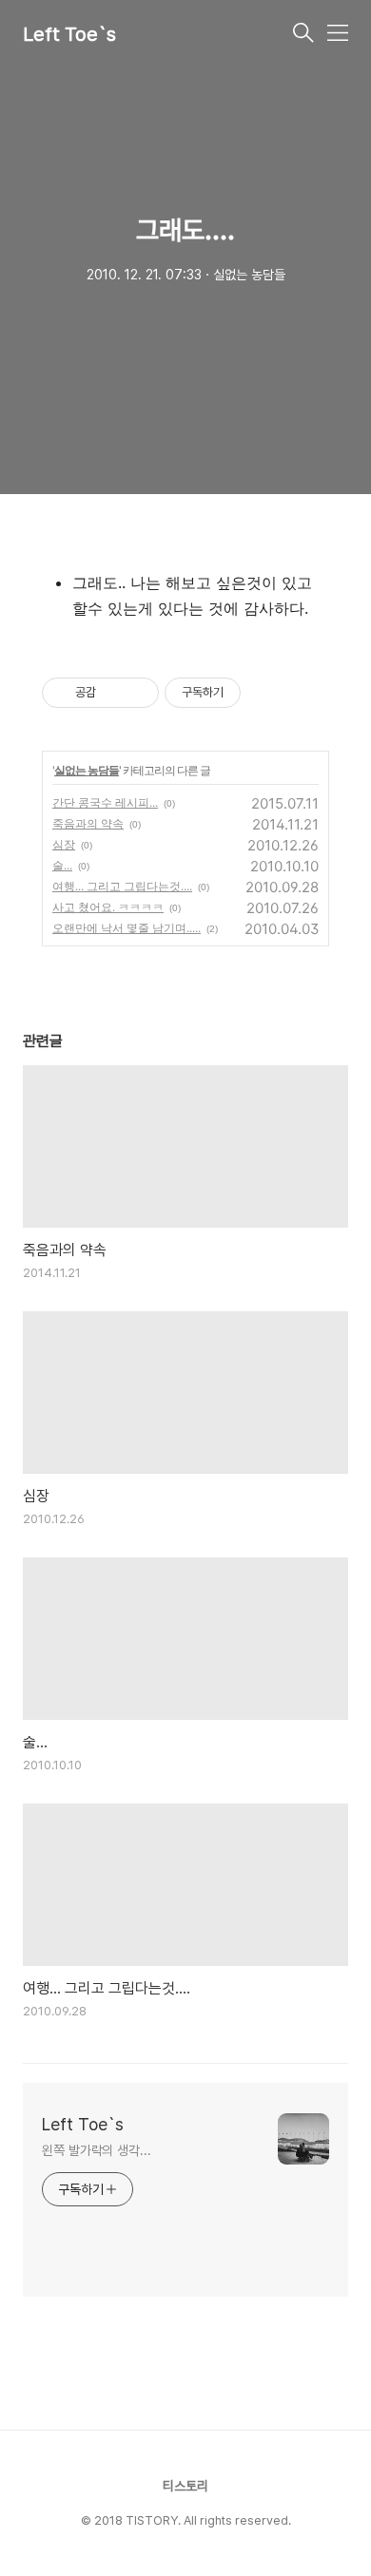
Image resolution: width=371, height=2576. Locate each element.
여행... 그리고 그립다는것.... (122, 886)
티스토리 (185, 2486)
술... (62, 865)
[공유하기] (114, 693)
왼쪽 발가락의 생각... (97, 2150)
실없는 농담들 (87, 770)
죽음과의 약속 (88, 823)
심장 (64, 844)
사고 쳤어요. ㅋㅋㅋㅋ (108, 907)
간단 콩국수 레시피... (105, 802)
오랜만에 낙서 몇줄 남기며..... (127, 928)
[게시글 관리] (137, 693)
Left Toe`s (69, 34)
